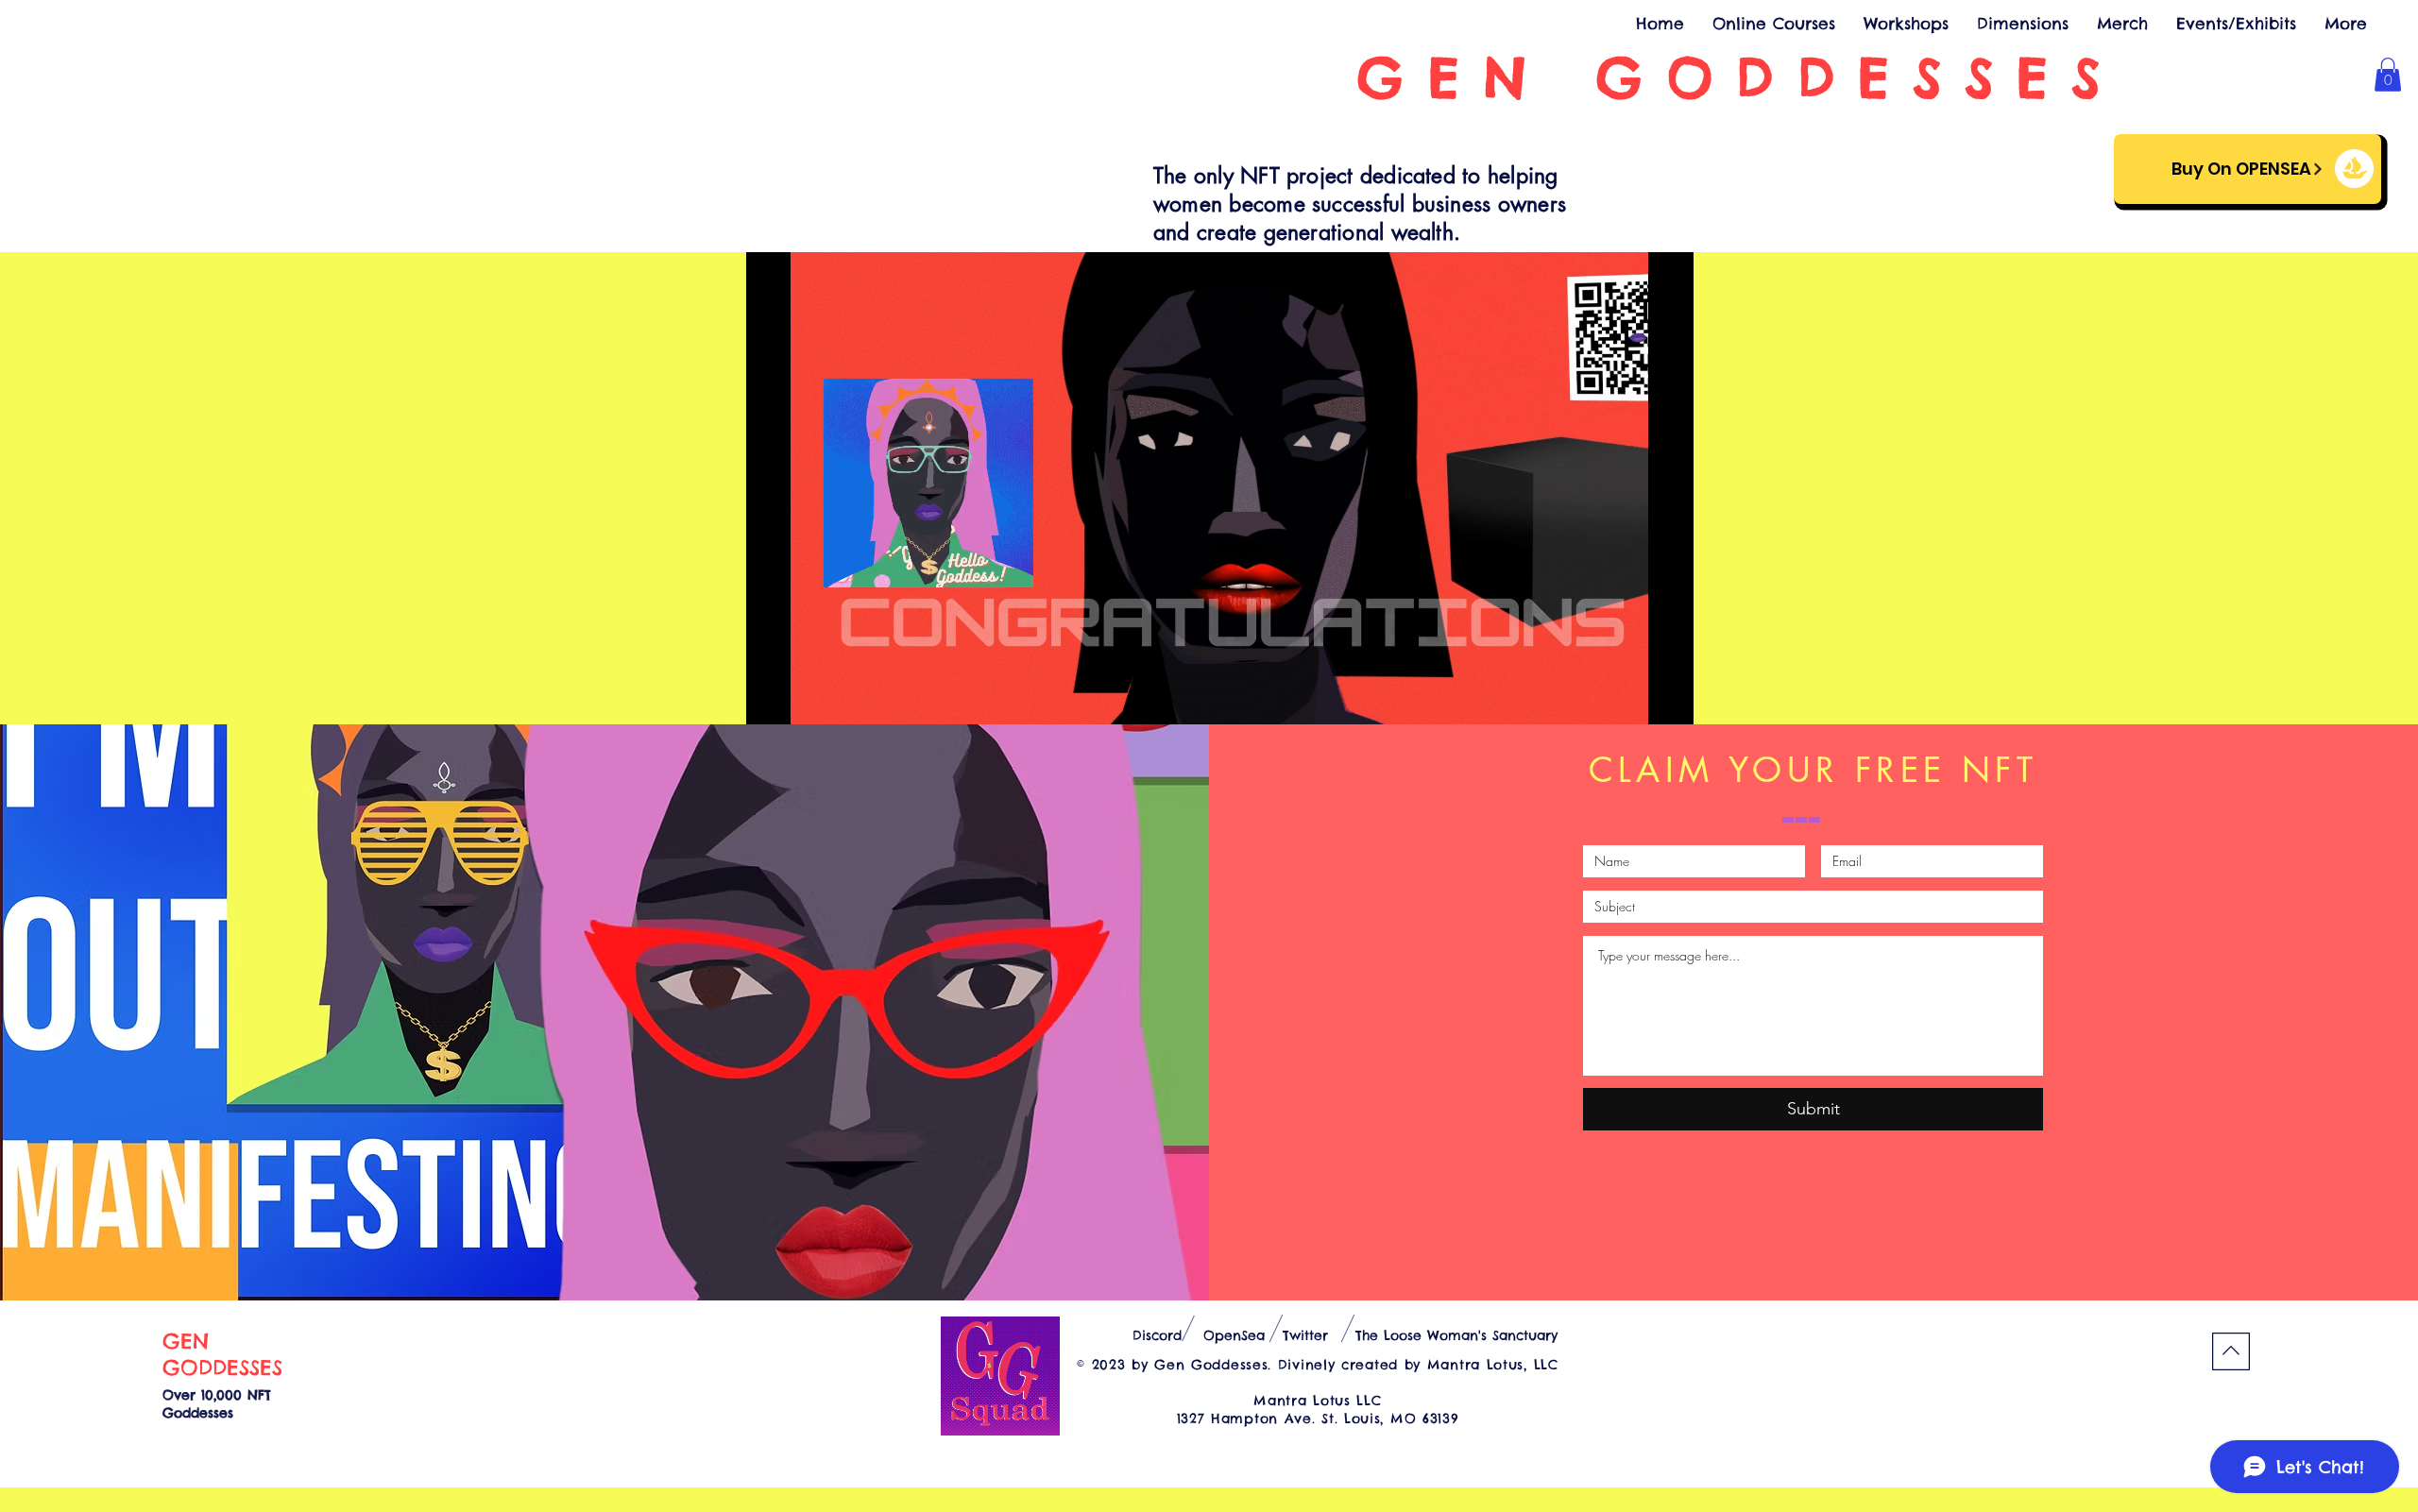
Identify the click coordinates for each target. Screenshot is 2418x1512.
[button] (2388, 75)
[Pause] (771, 699)
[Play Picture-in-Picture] (1636, 699)
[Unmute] (803, 699)
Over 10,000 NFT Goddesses (217, 1404)
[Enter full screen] (1668, 699)
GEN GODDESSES (222, 1354)
